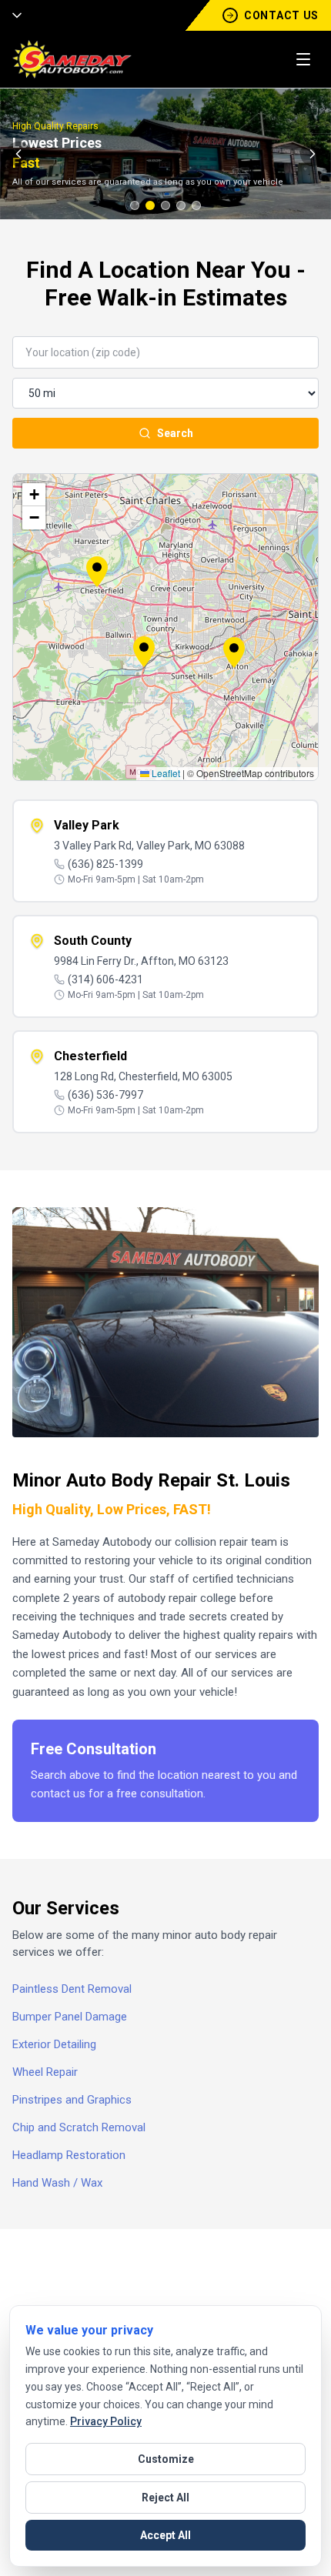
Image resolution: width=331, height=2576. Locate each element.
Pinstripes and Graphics (72, 2100)
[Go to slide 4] (181, 205)
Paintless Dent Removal (72, 1989)
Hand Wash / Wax (57, 2183)
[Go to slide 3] (165, 205)
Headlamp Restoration (69, 2155)
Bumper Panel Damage (70, 2017)
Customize (166, 2459)
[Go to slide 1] (135, 205)
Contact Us (281, 15)
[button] (144, 652)
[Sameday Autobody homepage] (72, 59)
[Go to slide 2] (150, 205)
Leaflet (165, 773)
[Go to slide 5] (196, 205)
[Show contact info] (12, 15)
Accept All (165, 2535)
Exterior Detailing (54, 2044)
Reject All (165, 2498)
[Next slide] (313, 154)
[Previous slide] (18, 154)
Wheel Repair (45, 2072)
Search (175, 433)
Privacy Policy (106, 2421)
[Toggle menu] (303, 59)
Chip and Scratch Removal (79, 2127)
